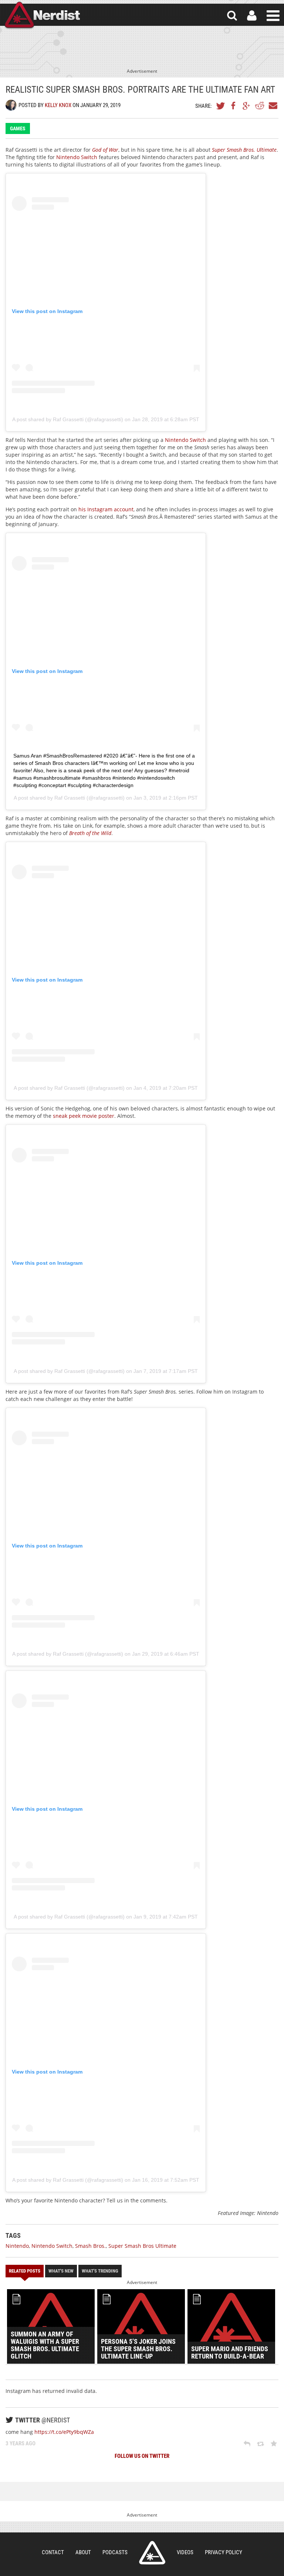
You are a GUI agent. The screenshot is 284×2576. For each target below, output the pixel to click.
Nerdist (42, 16)
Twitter (221, 106)
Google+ (247, 106)
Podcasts (115, 2552)
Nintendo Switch (77, 157)
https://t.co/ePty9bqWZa (64, 2432)
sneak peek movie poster (84, 1116)
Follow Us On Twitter (142, 2456)
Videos (185, 2552)
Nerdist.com (152, 2553)
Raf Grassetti (70, 798)
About (83, 2552)
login (252, 16)
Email (273, 106)
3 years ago (21, 2443)
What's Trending (100, 2271)
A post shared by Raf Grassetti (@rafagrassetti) (68, 419)
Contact (53, 2552)
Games (18, 128)
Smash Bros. (90, 2246)
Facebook (234, 106)
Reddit (260, 106)
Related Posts (25, 2271)
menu (273, 16)
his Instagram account (106, 509)
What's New (61, 2271)
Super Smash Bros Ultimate (142, 2246)
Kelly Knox (58, 105)
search (232, 16)
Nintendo (17, 2246)
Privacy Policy (224, 2552)
